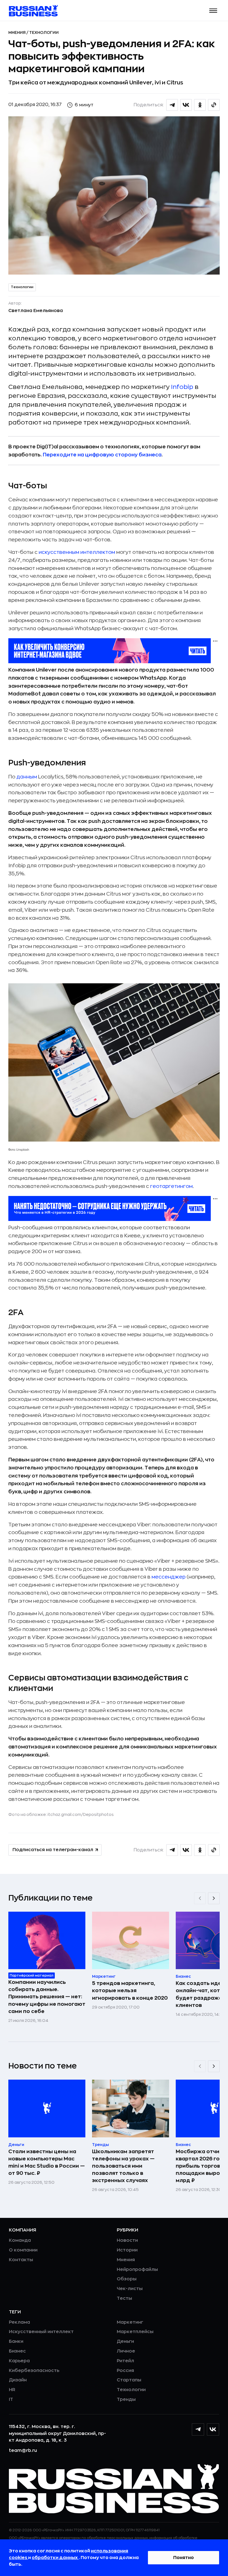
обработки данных (55, 2558)
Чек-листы (130, 2289)
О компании (23, 2250)
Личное (126, 2351)
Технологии (44, 32)
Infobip (182, 387)
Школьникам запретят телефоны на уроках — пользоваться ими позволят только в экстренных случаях (123, 2166)
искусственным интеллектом (77, 552)
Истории (127, 2250)
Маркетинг (130, 2322)
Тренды (126, 2399)
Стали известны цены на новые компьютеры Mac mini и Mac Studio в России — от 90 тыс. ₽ (47, 2162)
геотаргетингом (171, 1186)
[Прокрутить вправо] (214, 1898)
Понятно (184, 2558)
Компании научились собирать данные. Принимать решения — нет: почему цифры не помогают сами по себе (47, 1997)
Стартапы (129, 2380)
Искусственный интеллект (41, 2332)
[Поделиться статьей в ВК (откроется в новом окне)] (186, 105)
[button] (213, 11)
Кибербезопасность (34, 2371)
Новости (127, 2240)
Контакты (21, 2260)
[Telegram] (198, 2429)
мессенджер (168, 1577)
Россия (125, 2371)
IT (11, 2399)
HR (12, 2390)
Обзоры (127, 2279)
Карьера (19, 2361)
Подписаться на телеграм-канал (53, 1850)
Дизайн (18, 2380)
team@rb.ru (23, 2451)
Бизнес (17, 2351)
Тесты (124, 2298)
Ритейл (125, 2361)
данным (27, 777)
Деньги (125, 2341)
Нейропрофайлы (137, 2270)
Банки (16, 2341)
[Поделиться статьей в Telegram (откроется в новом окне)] (172, 105)
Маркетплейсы (135, 2332)
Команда (20, 2240)
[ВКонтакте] (213, 2429)
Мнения (17, 32)
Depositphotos (98, 1814)
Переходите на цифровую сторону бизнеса (102, 455)
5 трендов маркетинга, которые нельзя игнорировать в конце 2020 (130, 1991)
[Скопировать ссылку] (214, 105)
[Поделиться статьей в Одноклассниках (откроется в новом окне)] (200, 105)
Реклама (19, 2322)
